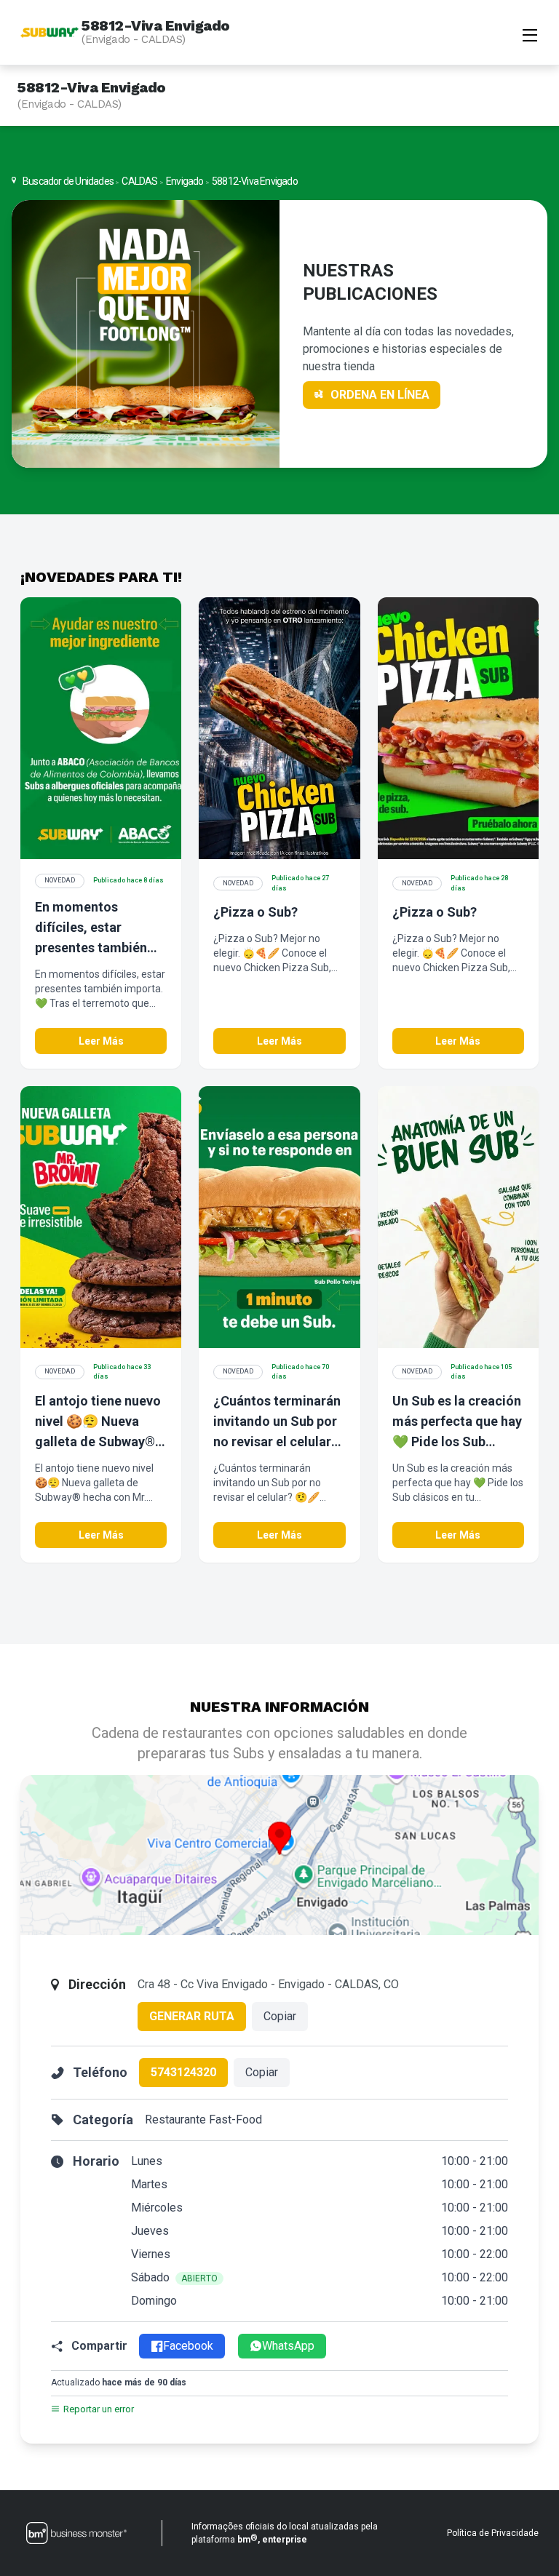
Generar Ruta (192, 2016)
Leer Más (101, 1041)
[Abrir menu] (530, 33)
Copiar (280, 2016)
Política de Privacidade (493, 2533)
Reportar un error (99, 2409)
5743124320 (183, 2072)
